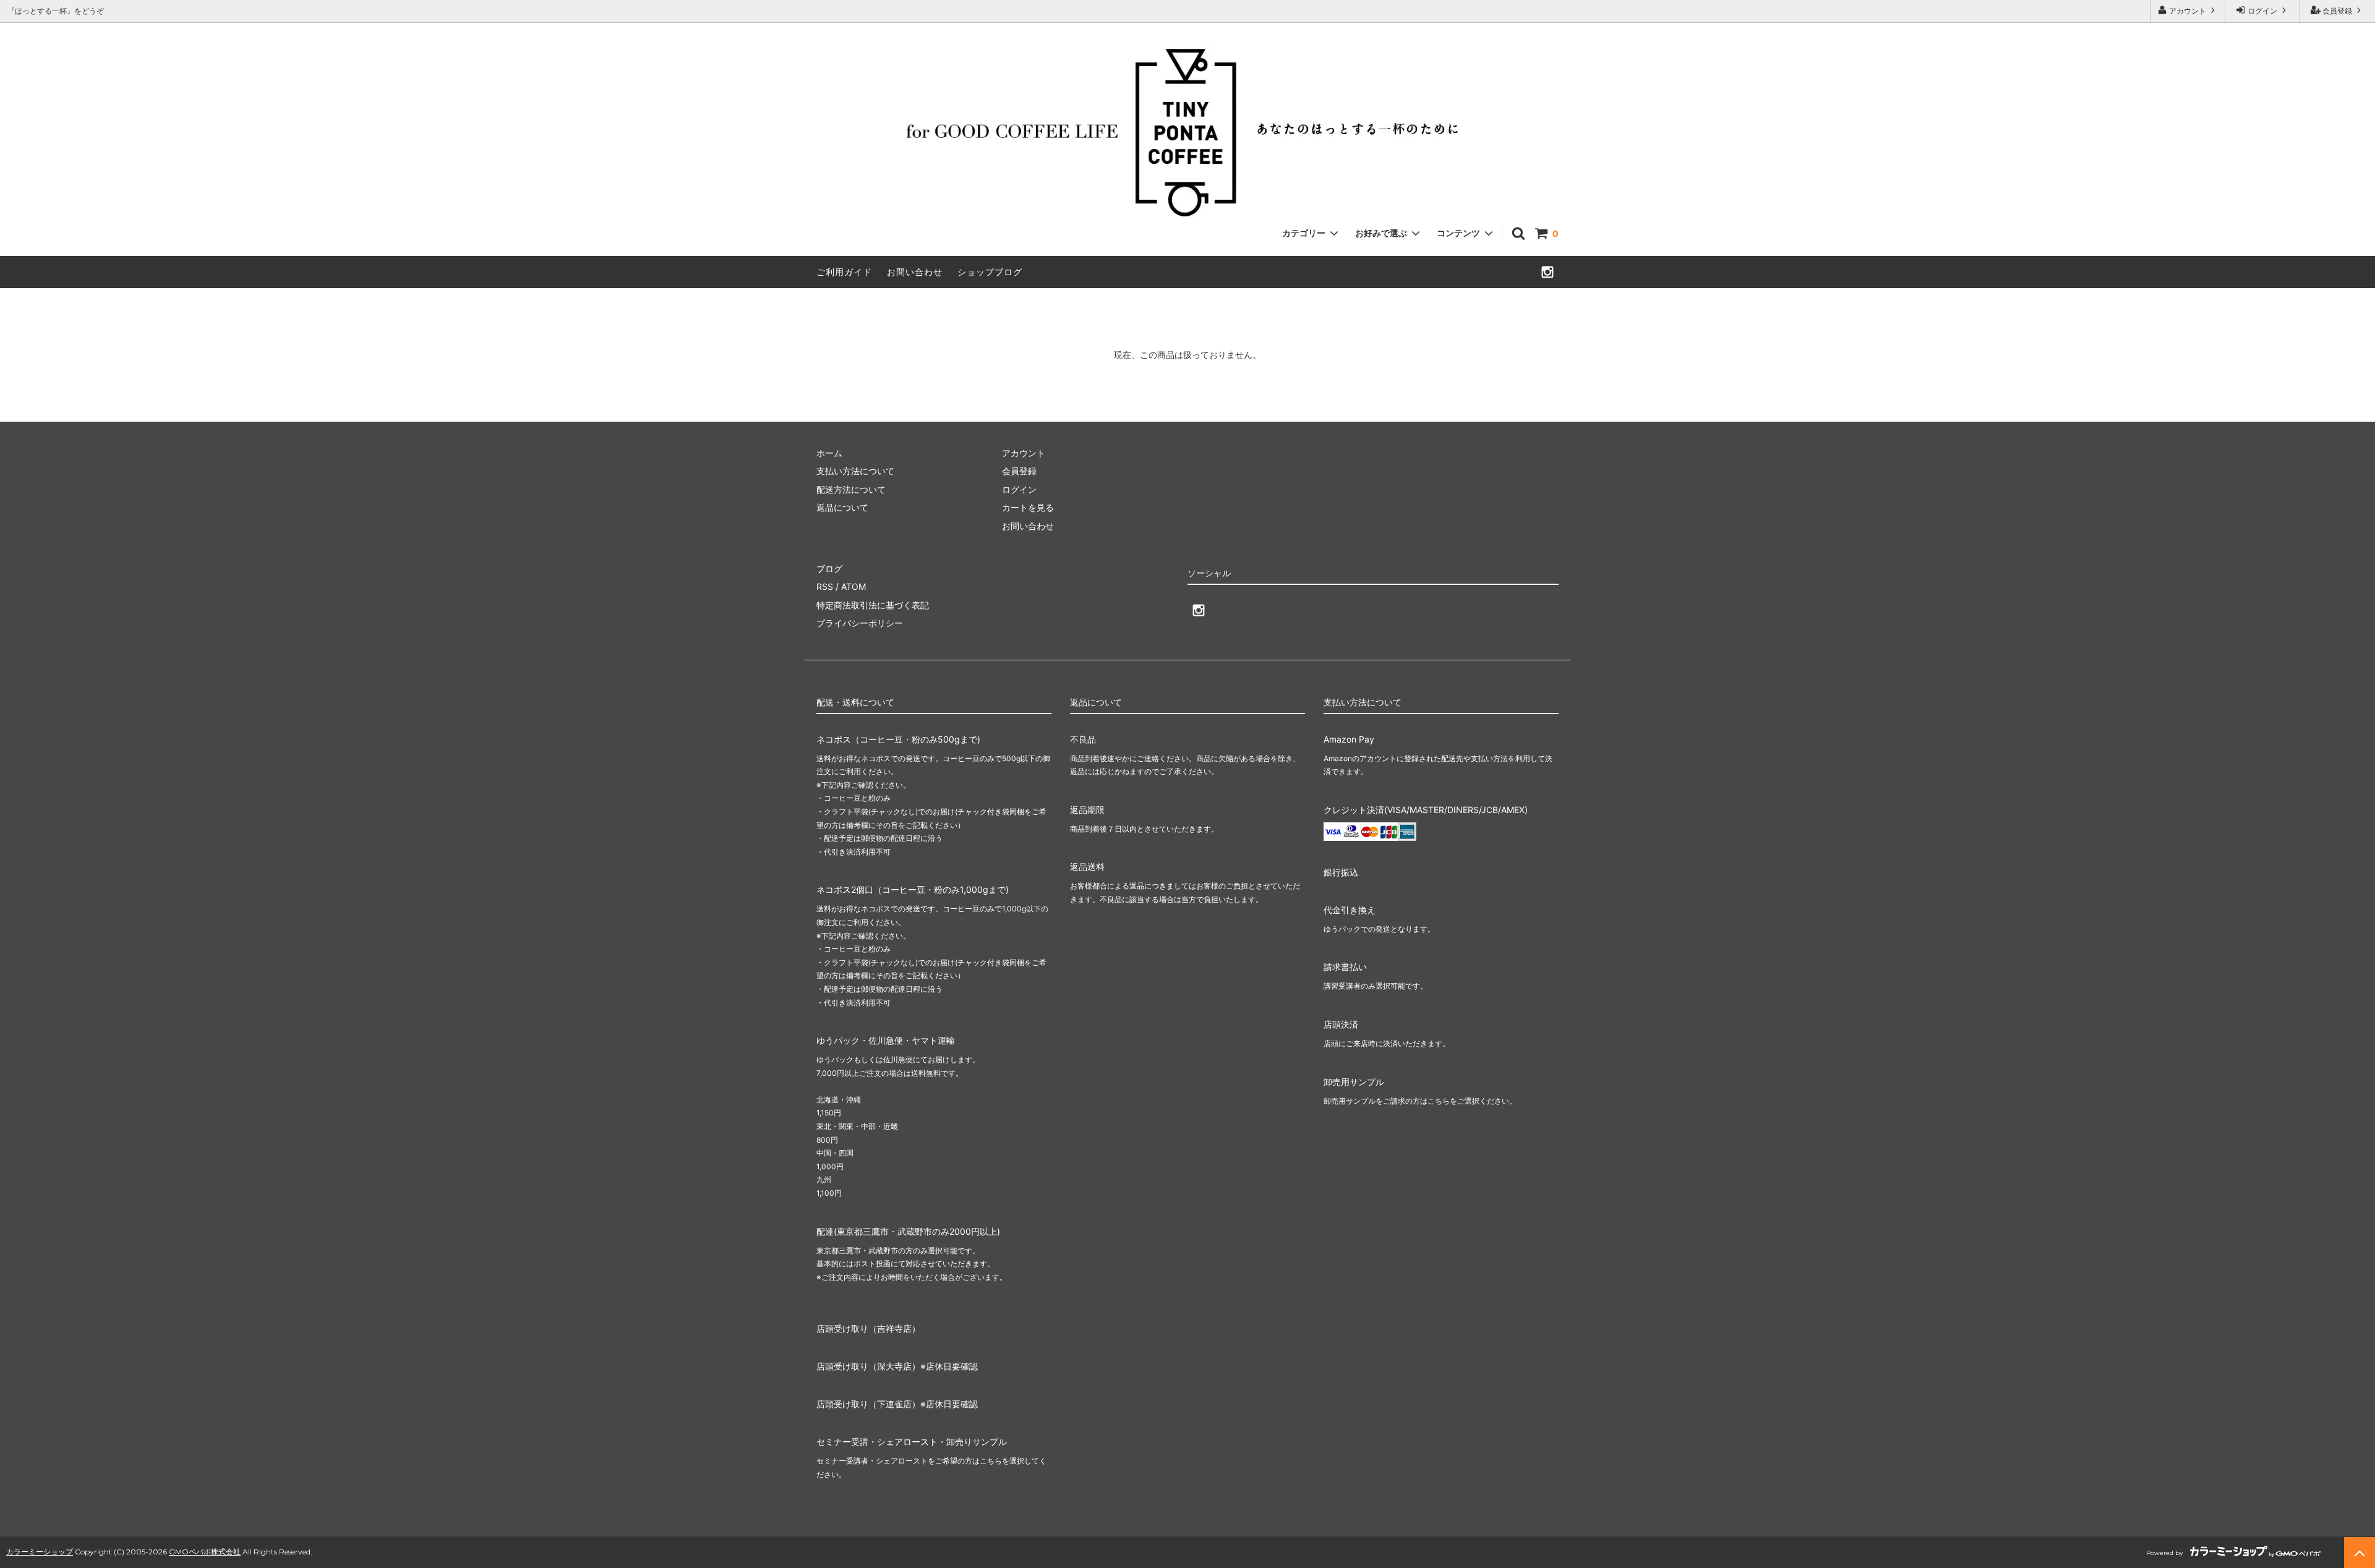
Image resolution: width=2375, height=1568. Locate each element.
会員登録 (2337, 11)
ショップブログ (990, 272)
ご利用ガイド (844, 272)
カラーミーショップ (40, 1552)
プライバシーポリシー (860, 623)
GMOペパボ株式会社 (205, 1552)
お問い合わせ (915, 272)
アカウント (2188, 11)
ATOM (854, 586)
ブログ (829, 569)
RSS (825, 586)
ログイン (2262, 11)
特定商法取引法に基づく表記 (873, 605)
